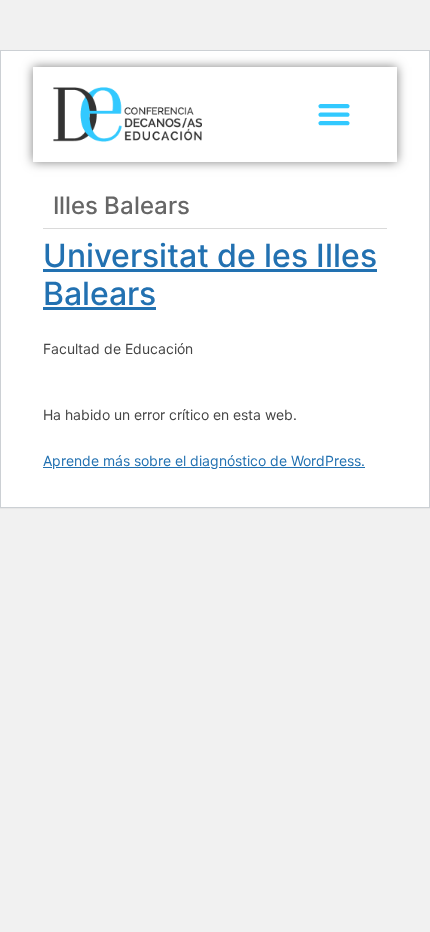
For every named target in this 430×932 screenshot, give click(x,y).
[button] (334, 114)
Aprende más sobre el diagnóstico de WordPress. (204, 460)
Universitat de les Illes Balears (210, 274)
